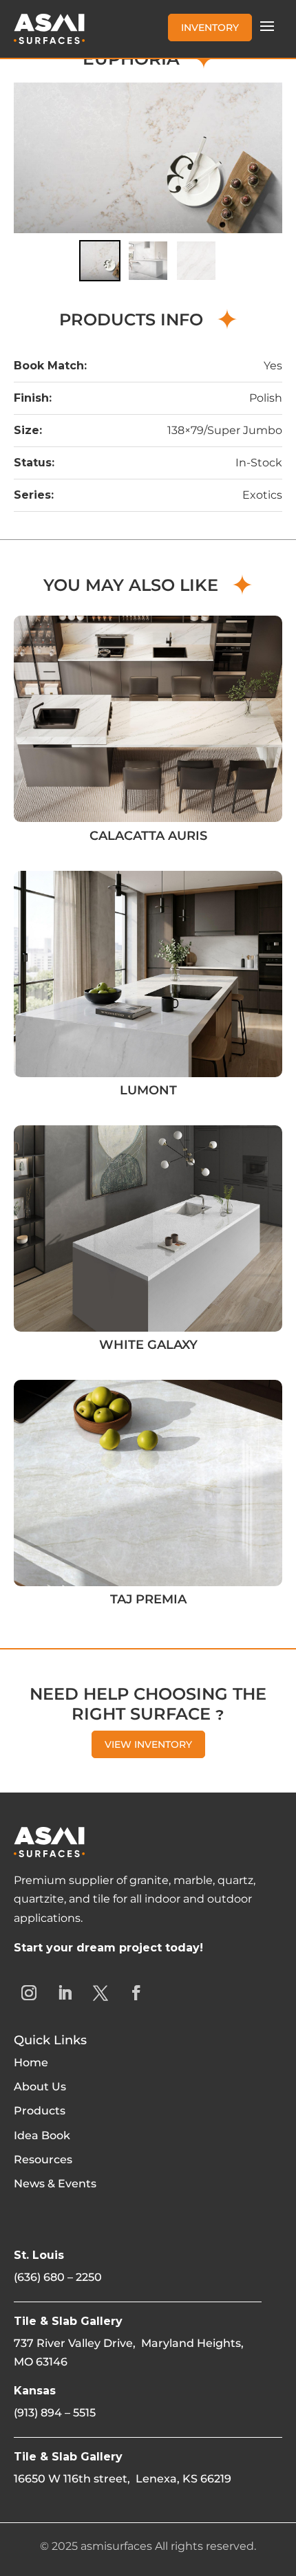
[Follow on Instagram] (29, 1993)
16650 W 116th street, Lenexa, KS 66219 (123, 2479)
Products (40, 2111)
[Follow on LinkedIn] (65, 1993)
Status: (34, 463)
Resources (43, 2160)
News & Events (55, 2184)
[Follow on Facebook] (136, 1993)
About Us (40, 2087)
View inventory (148, 1744)
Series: (34, 495)
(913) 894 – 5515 (55, 2413)
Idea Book (42, 2135)
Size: (28, 430)
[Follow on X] (101, 1993)
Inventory (210, 28)
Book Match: (50, 366)
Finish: (33, 398)
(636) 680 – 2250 (58, 2277)
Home (31, 2063)
